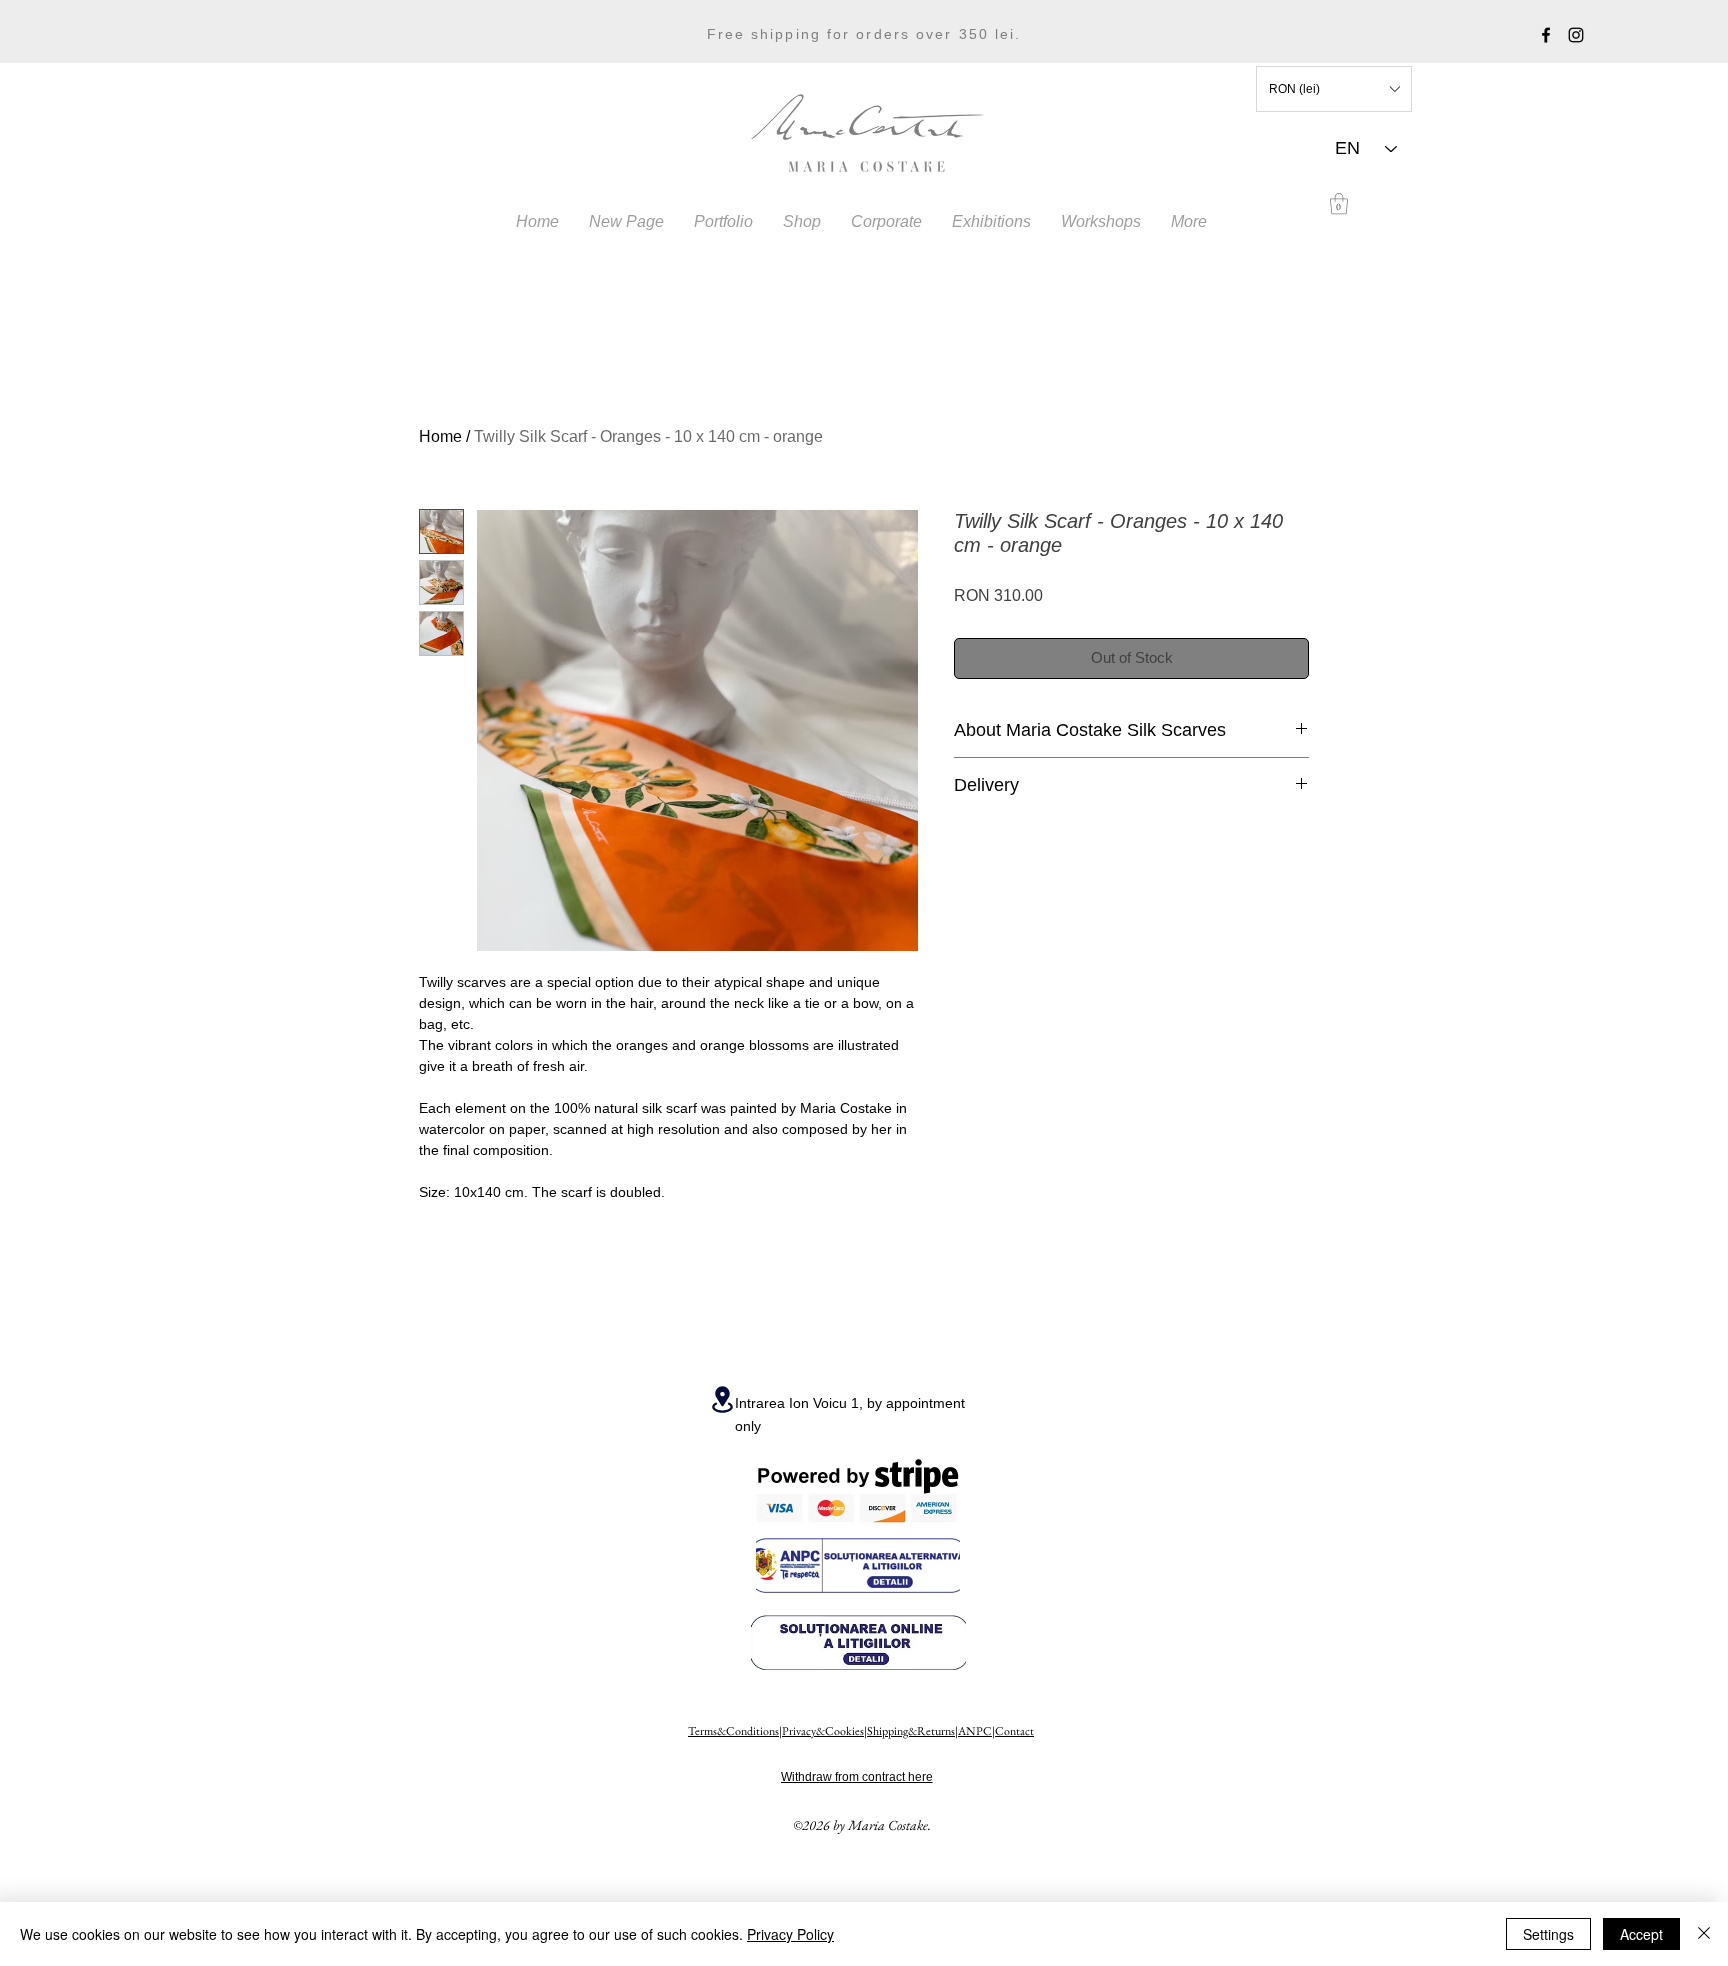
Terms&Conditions (733, 1731)
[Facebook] (1546, 35)
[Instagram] (1576, 35)
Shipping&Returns (911, 1731)
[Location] (722, 1399)
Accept (1641, 1934)
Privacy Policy (790, 1934)
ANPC (975, 1731)
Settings (1548, 1934)
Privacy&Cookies (823, 1731)
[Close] (1704, 1934)
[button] (1334, 89)
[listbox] (1334, 89)
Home (440, 436)
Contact (1014, 1731)
